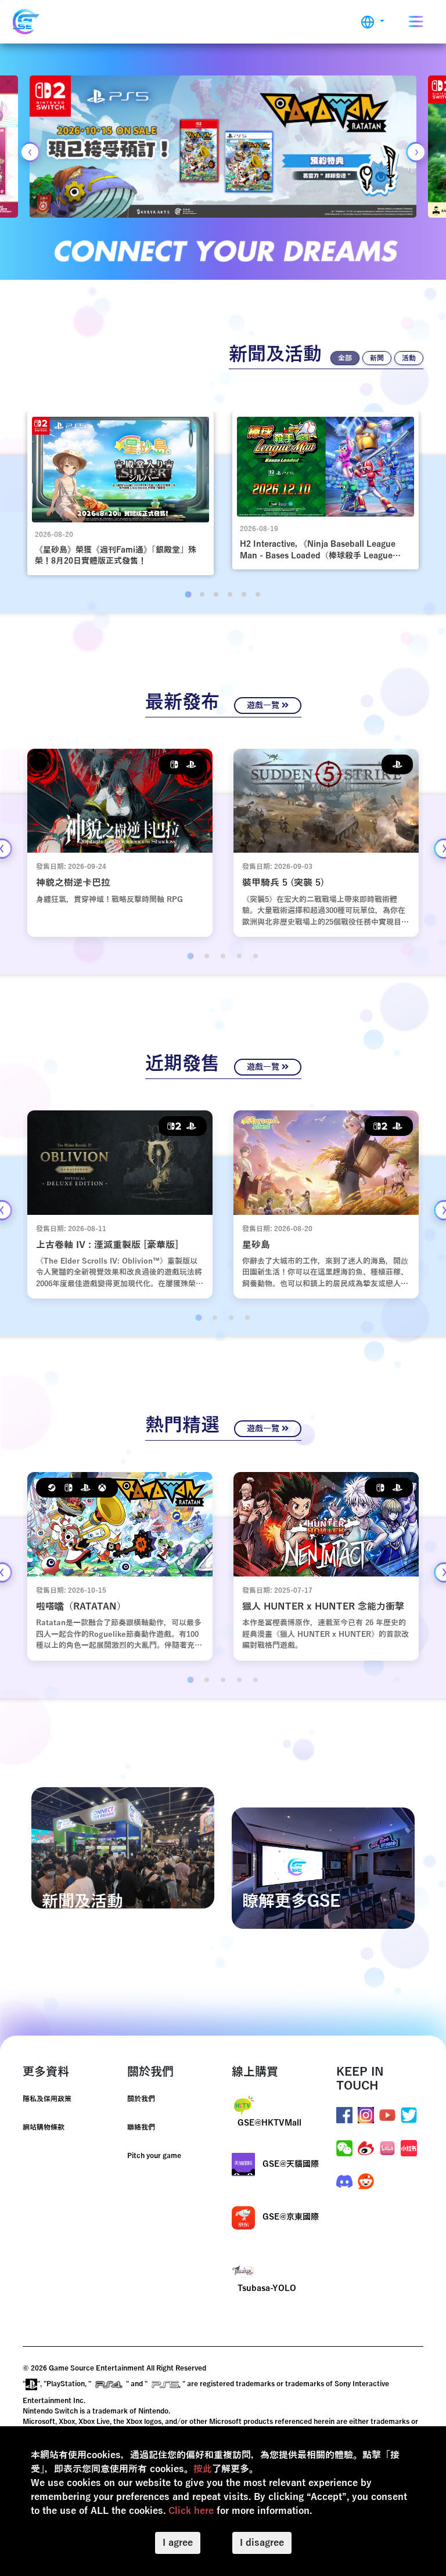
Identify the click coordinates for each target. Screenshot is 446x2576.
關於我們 (141, 2099)
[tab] (188, 594)
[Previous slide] (30, 152)
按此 (203, 2469)
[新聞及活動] (123, 1848)
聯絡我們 (141, 2127)
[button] (373, 22)
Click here (191, 2511)
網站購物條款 (44, 2127)
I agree (178, 2543)
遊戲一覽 (264, 706)
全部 (345, 358)
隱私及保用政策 (47, 2099)
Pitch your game (154, 2156)
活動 (409, 358)
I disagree (262, 2543)
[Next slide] (416, 152)
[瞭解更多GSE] (323, 1868)
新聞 (377, 358)
